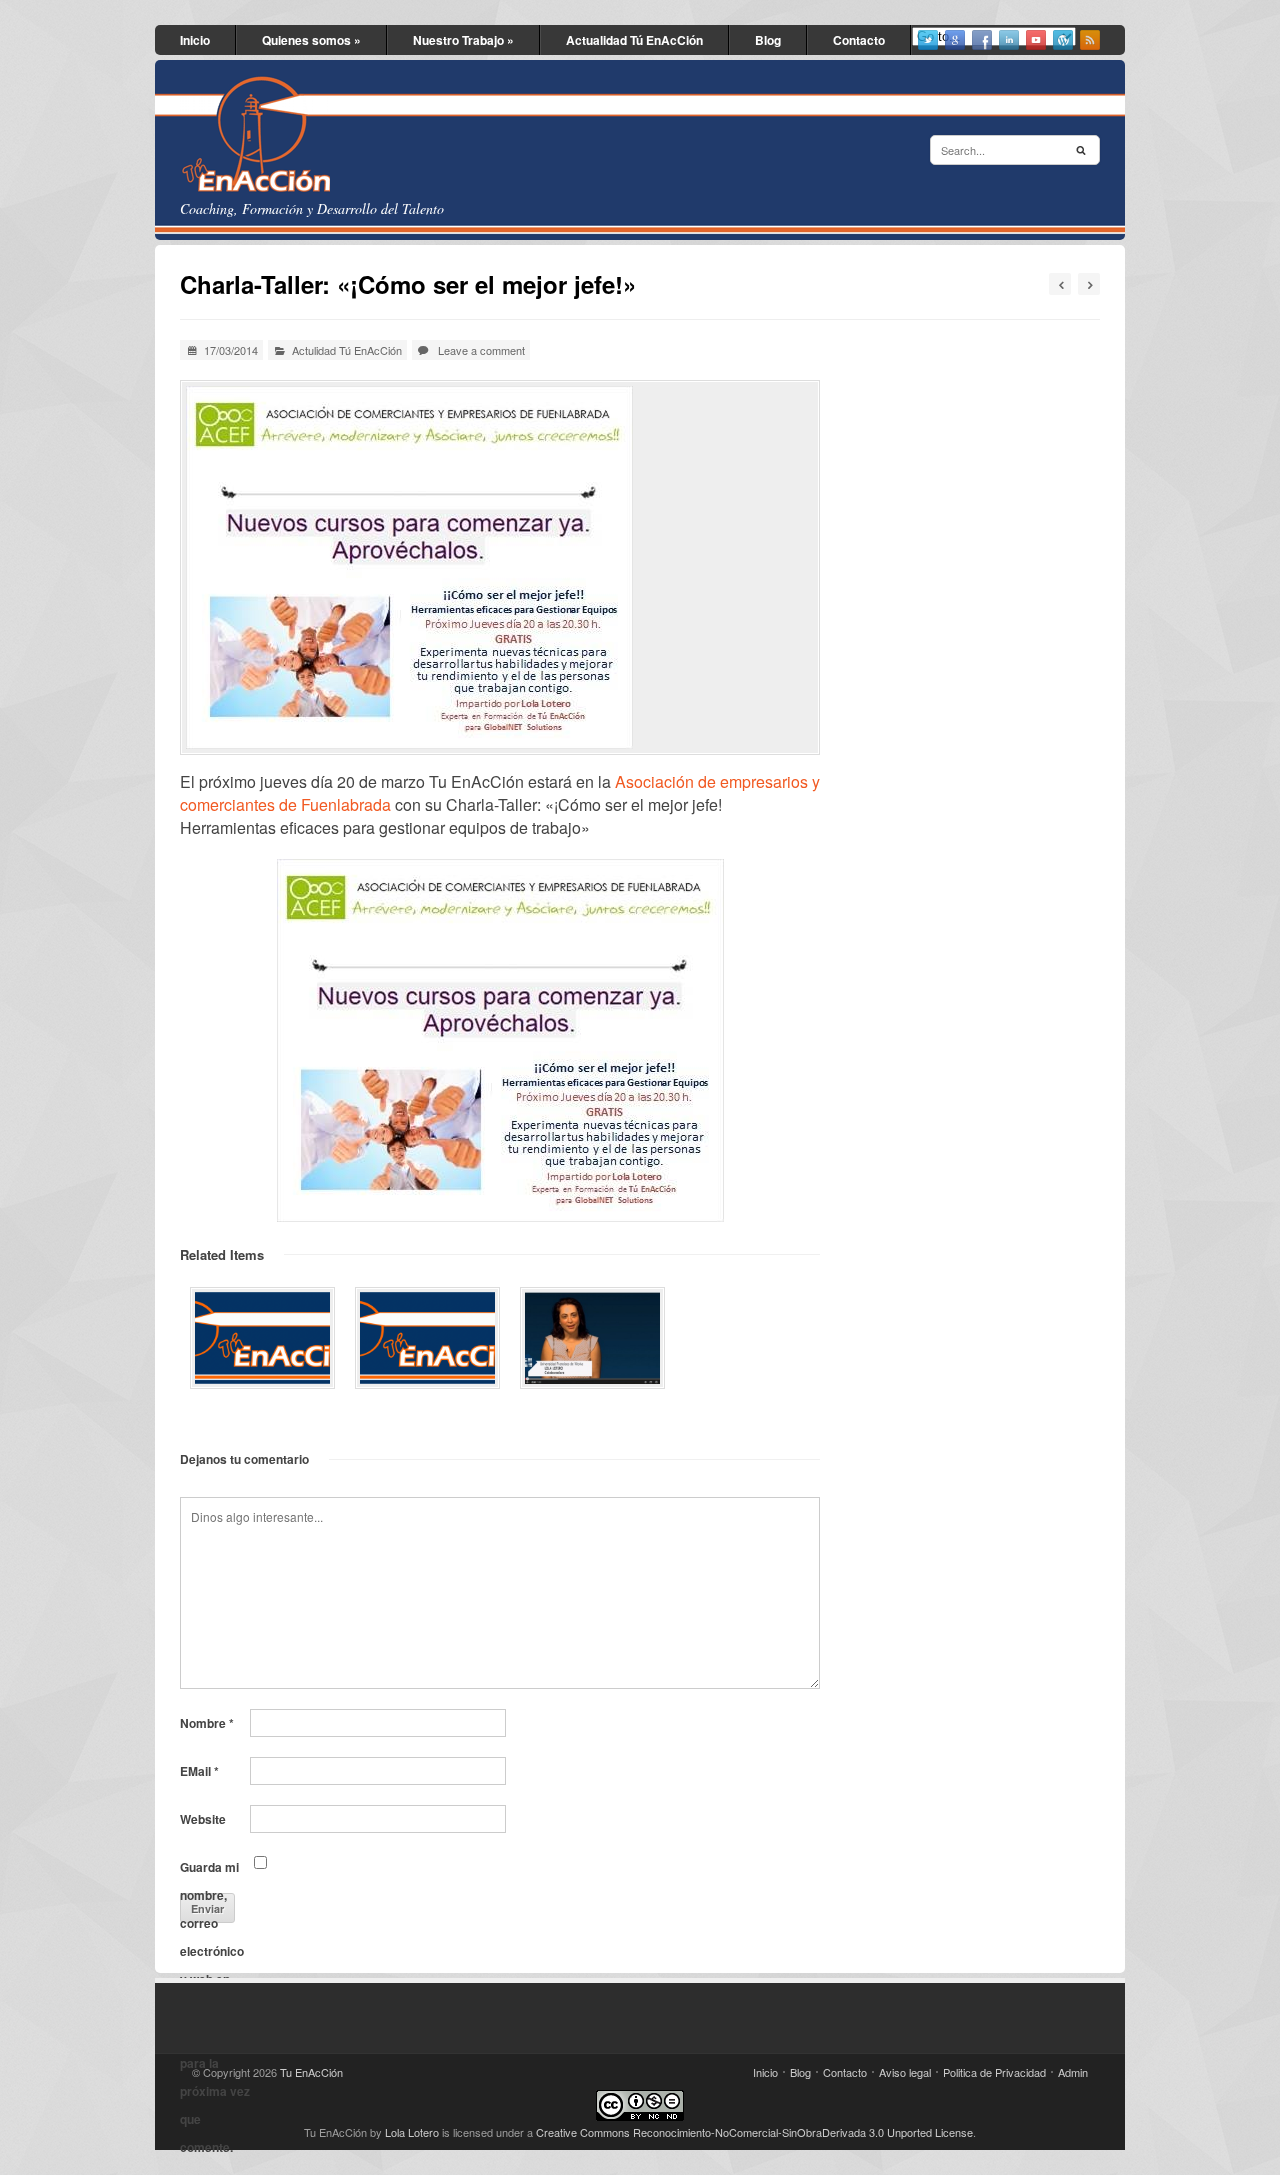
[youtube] (1036, 40)
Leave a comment (481, 350)
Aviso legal (905, 2072)
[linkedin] (1009, 40)
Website (203, 1819)
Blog (768, 40)
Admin (1073, 2072)
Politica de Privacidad (994, 2072)
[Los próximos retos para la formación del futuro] (262, 1338)
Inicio (195, 40)
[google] (955, 40)
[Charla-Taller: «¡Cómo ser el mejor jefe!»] (500, 567)
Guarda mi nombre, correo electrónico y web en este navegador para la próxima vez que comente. (215, 1869)
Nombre (207, 1723)
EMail (199, 1771)
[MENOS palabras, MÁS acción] (427, 1338)
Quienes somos (311, 40)
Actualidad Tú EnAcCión (634, 40)
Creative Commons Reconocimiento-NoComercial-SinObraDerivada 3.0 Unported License (754, 2132)
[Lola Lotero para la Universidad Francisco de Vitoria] (592, 1338)
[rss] (1090, 40)
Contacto (859, 40)
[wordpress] (1063, 40)
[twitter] (928, 40)
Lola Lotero (412, 2132)
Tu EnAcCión (311, 2072)
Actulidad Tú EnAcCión (347, 350)
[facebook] (982, 40)
